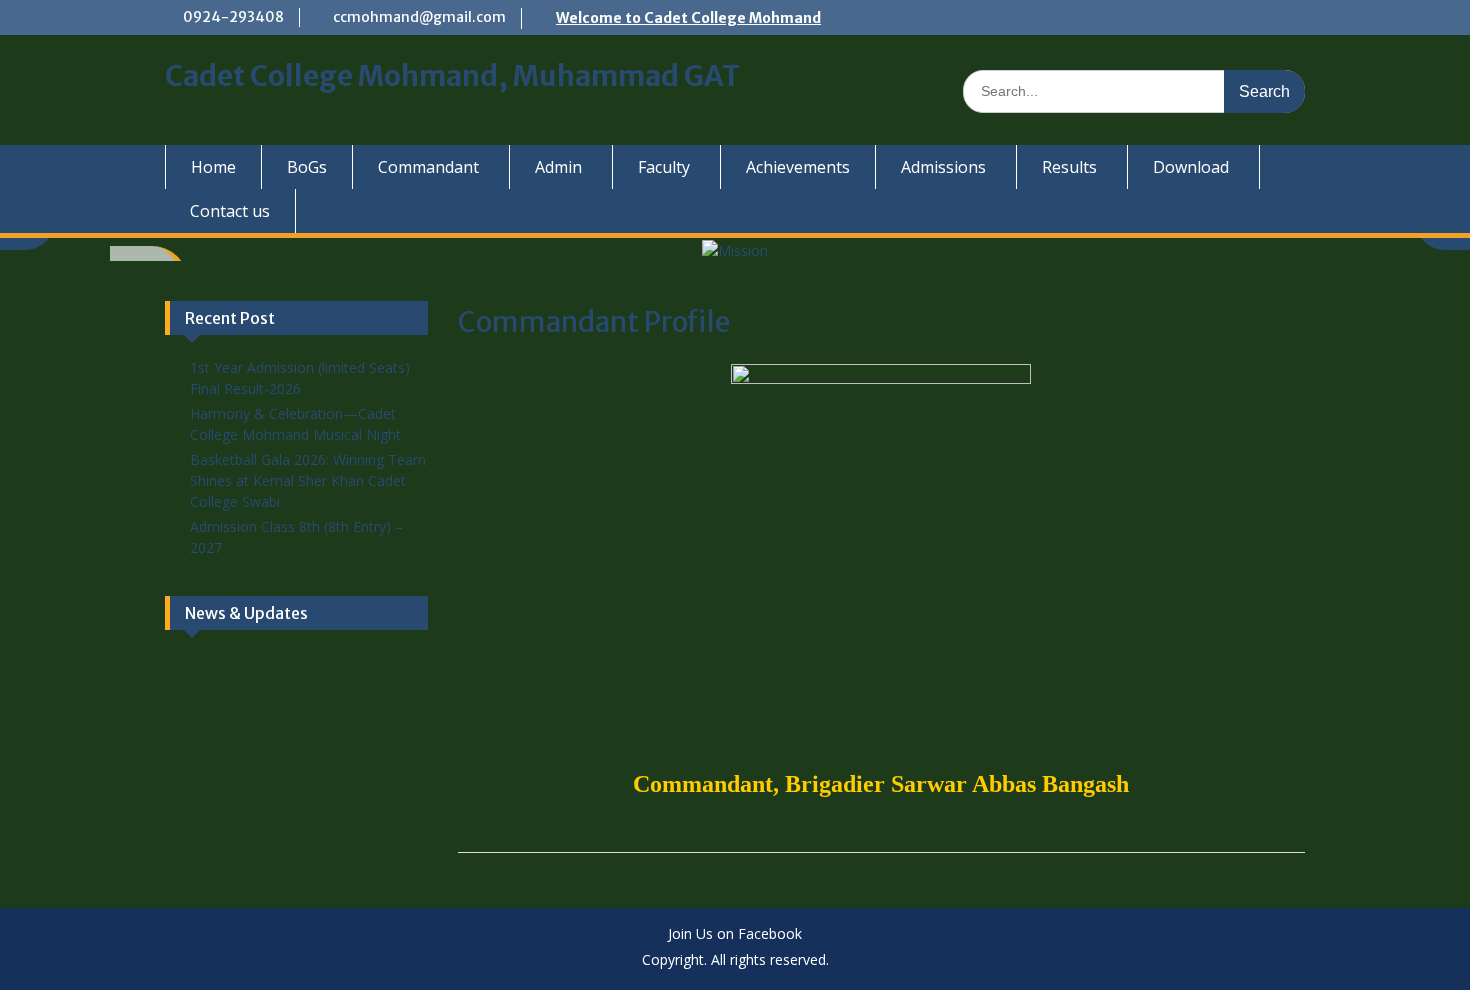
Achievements (798, 167)
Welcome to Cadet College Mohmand (688, 18)
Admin (558, 167)
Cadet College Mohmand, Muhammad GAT (452, 76)
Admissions (943, 167)
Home (213, 167)
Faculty (664, 167)
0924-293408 (233, 17)
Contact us (230, 211)
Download (1191, 167)
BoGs (307, 167)
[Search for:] (1134, 90)
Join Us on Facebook (735, 934)
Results (1069, 167)
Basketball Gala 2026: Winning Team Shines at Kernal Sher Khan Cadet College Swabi (308, 480)
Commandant (428, 167)
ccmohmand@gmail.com (419, 17)
